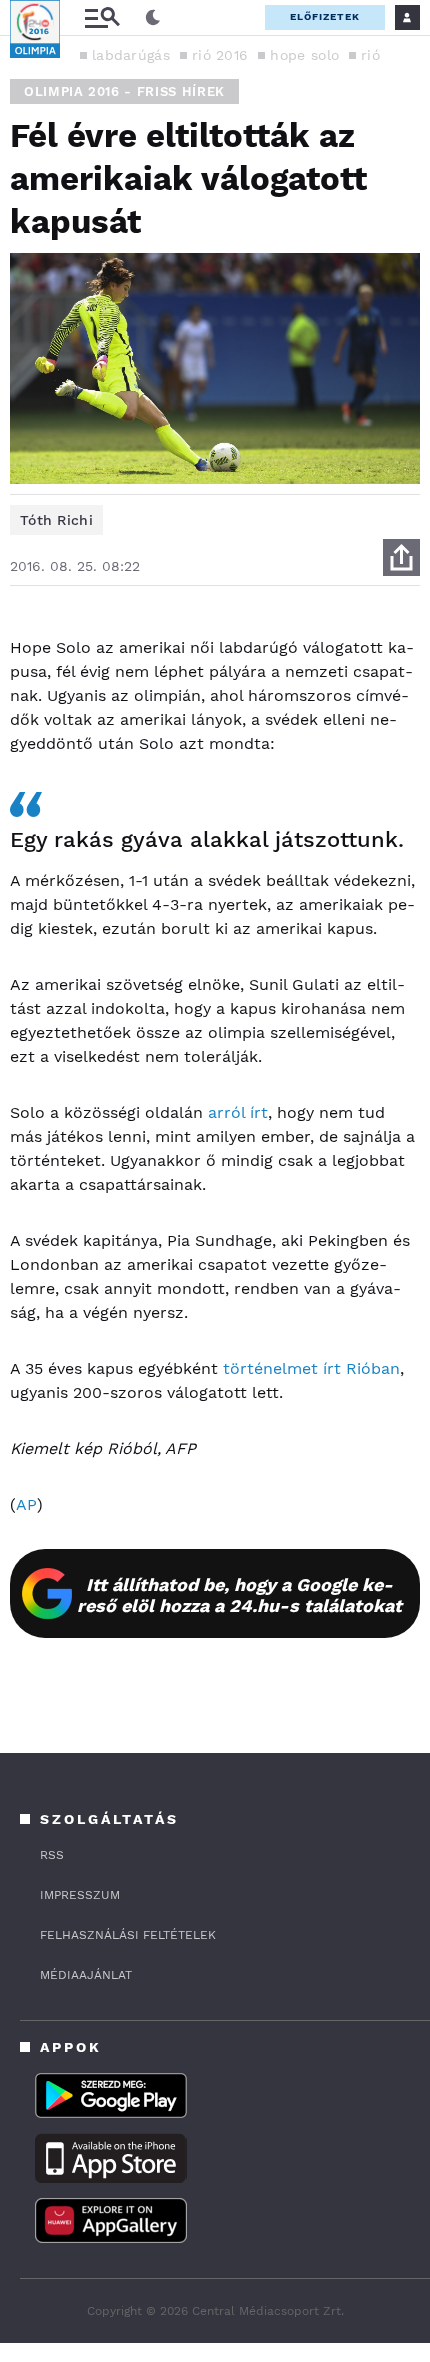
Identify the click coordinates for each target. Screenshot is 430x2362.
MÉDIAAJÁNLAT (86, 1975)
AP (26, 1504)
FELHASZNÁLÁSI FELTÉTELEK (128, 1935)
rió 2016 (220, 55)
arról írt (238, 1112)
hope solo (304, 55)
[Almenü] (102, 17)
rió (370, 55)
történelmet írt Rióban (311, 1368)
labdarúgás (131, 55)
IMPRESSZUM (80, 1895)
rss (52, 1855)
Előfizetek (325, 16)
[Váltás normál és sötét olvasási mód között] (153, 18)
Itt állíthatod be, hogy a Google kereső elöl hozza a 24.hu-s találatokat (239, 1595)
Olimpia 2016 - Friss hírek (124, 91)
